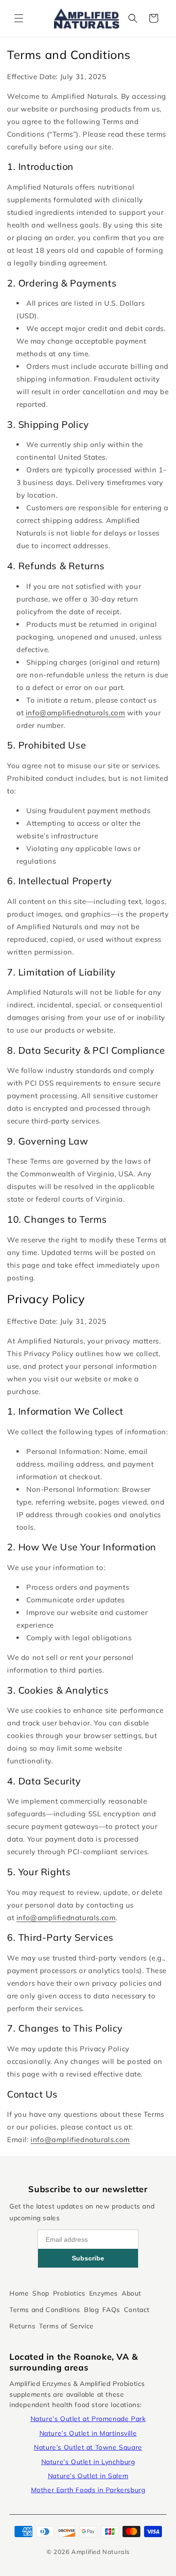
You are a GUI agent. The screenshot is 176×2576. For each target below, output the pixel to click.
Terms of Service (66, 2326)
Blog (91, 2310)
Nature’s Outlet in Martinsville (88, 2433)
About (131, 2293)
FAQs (111, 2310)
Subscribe (88, 2258)
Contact (137, 2310)
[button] (19, 18)
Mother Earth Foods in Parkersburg (88, 2490)
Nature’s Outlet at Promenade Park (88, 2419)
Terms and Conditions (45, 2310)
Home (19, 2293)
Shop (41, 2293)
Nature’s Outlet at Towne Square (88, 2447)
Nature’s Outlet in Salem (88, 2476)
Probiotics (69, 2293)
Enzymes (103, 2293)
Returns (22, 2326)
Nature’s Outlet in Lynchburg (88, 2462)
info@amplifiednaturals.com (76, 713)
